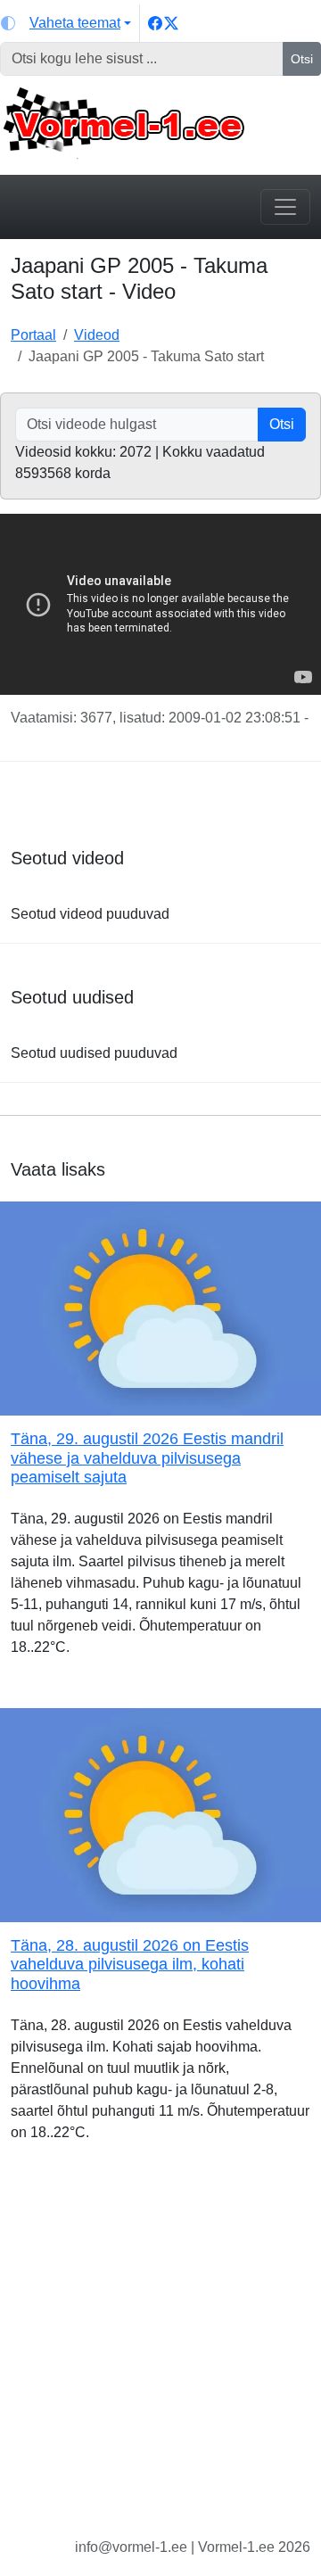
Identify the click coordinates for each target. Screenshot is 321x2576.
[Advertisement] (160, 2354)
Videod (97, 335)
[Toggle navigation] (285, 207)
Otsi (302, 59)
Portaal (33, 335)
